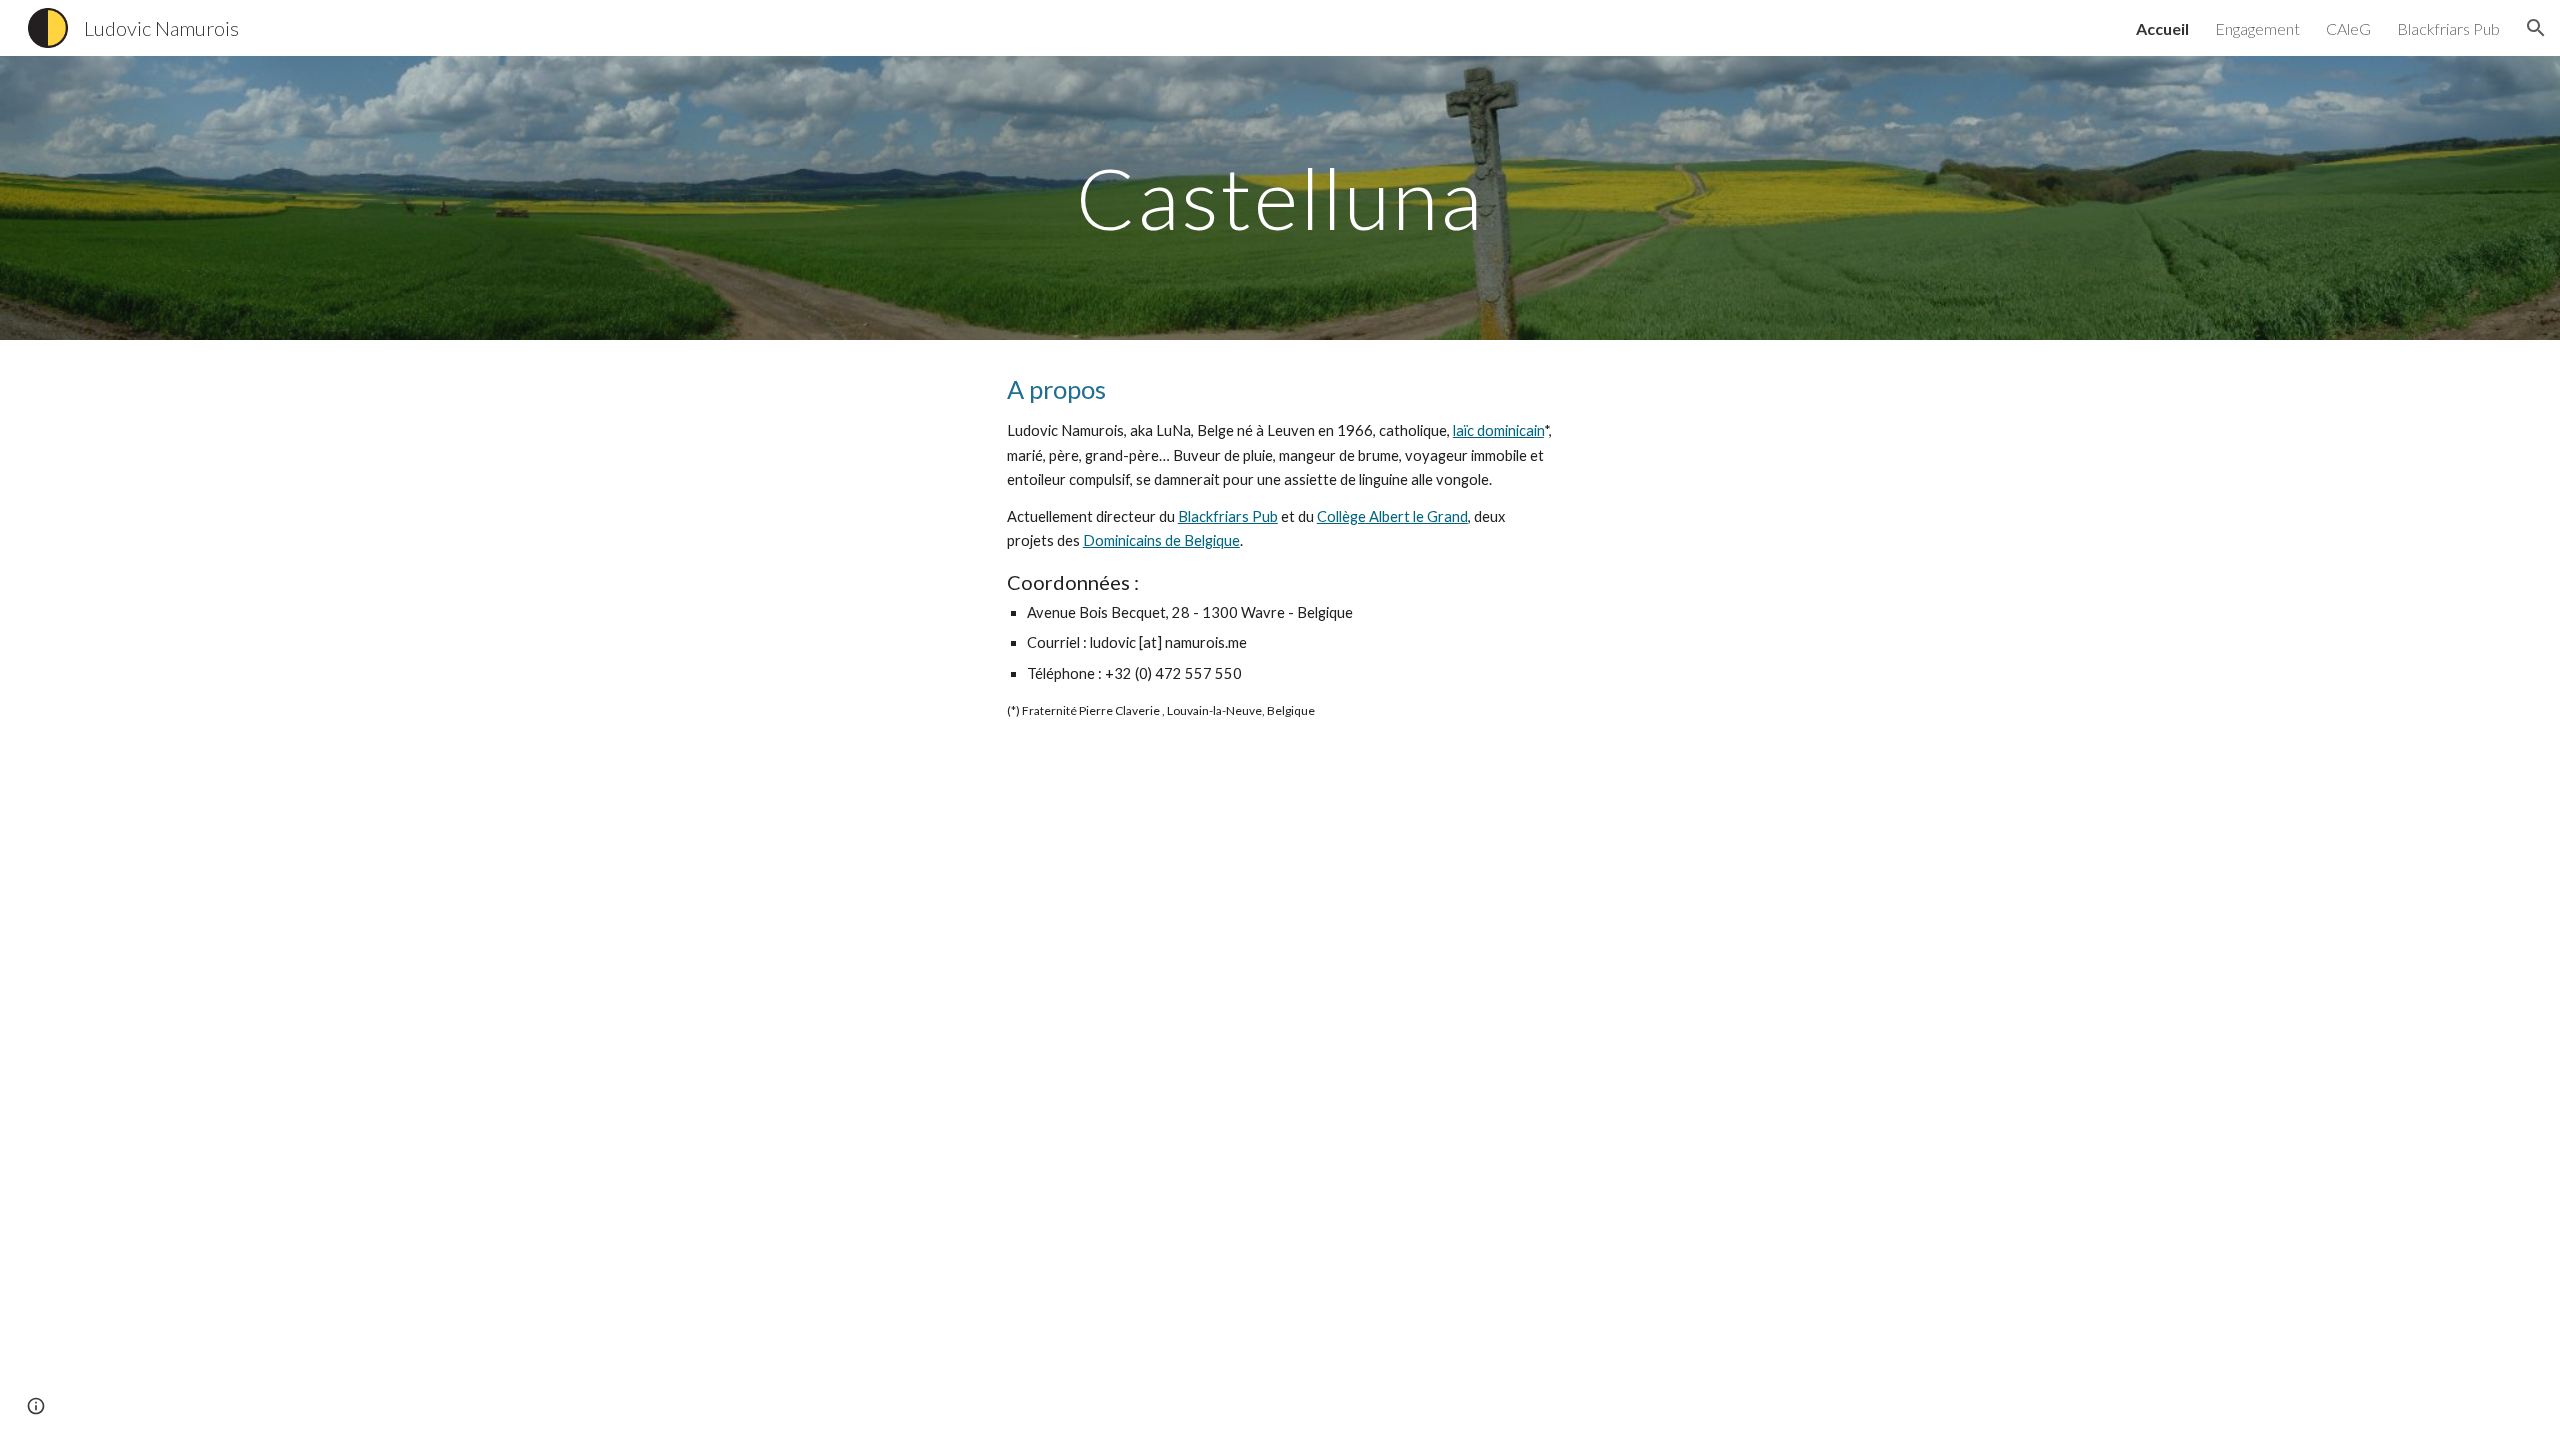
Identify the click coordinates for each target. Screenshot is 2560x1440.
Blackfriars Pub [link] (2448, 28)
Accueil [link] (2162, 28)
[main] (1280, 197)
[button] (2536, 28)
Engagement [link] (2257, 28)
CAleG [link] (2348, 28)
